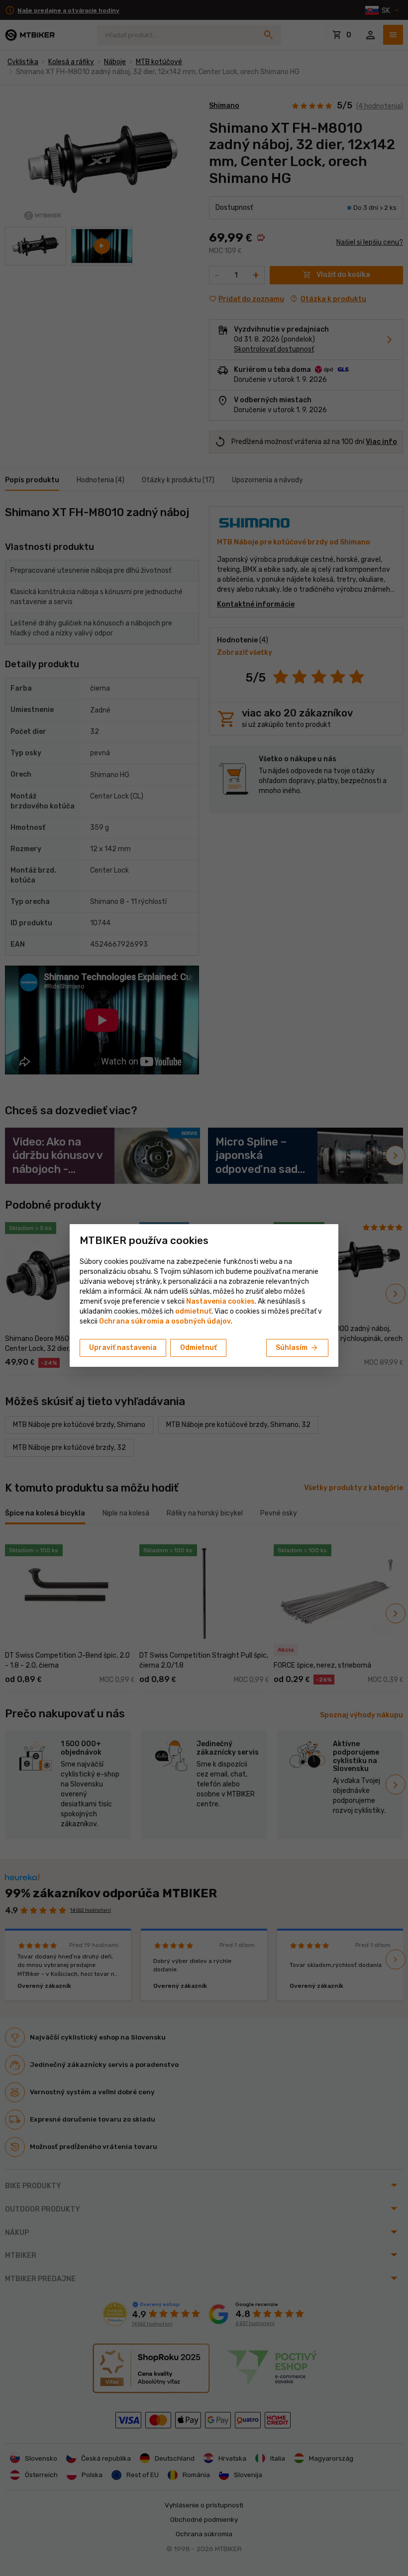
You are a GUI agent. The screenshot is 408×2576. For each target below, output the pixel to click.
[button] (193, 1311)
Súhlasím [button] (297, 1348)
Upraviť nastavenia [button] (123, 1348)
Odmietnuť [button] (199, 1348)
